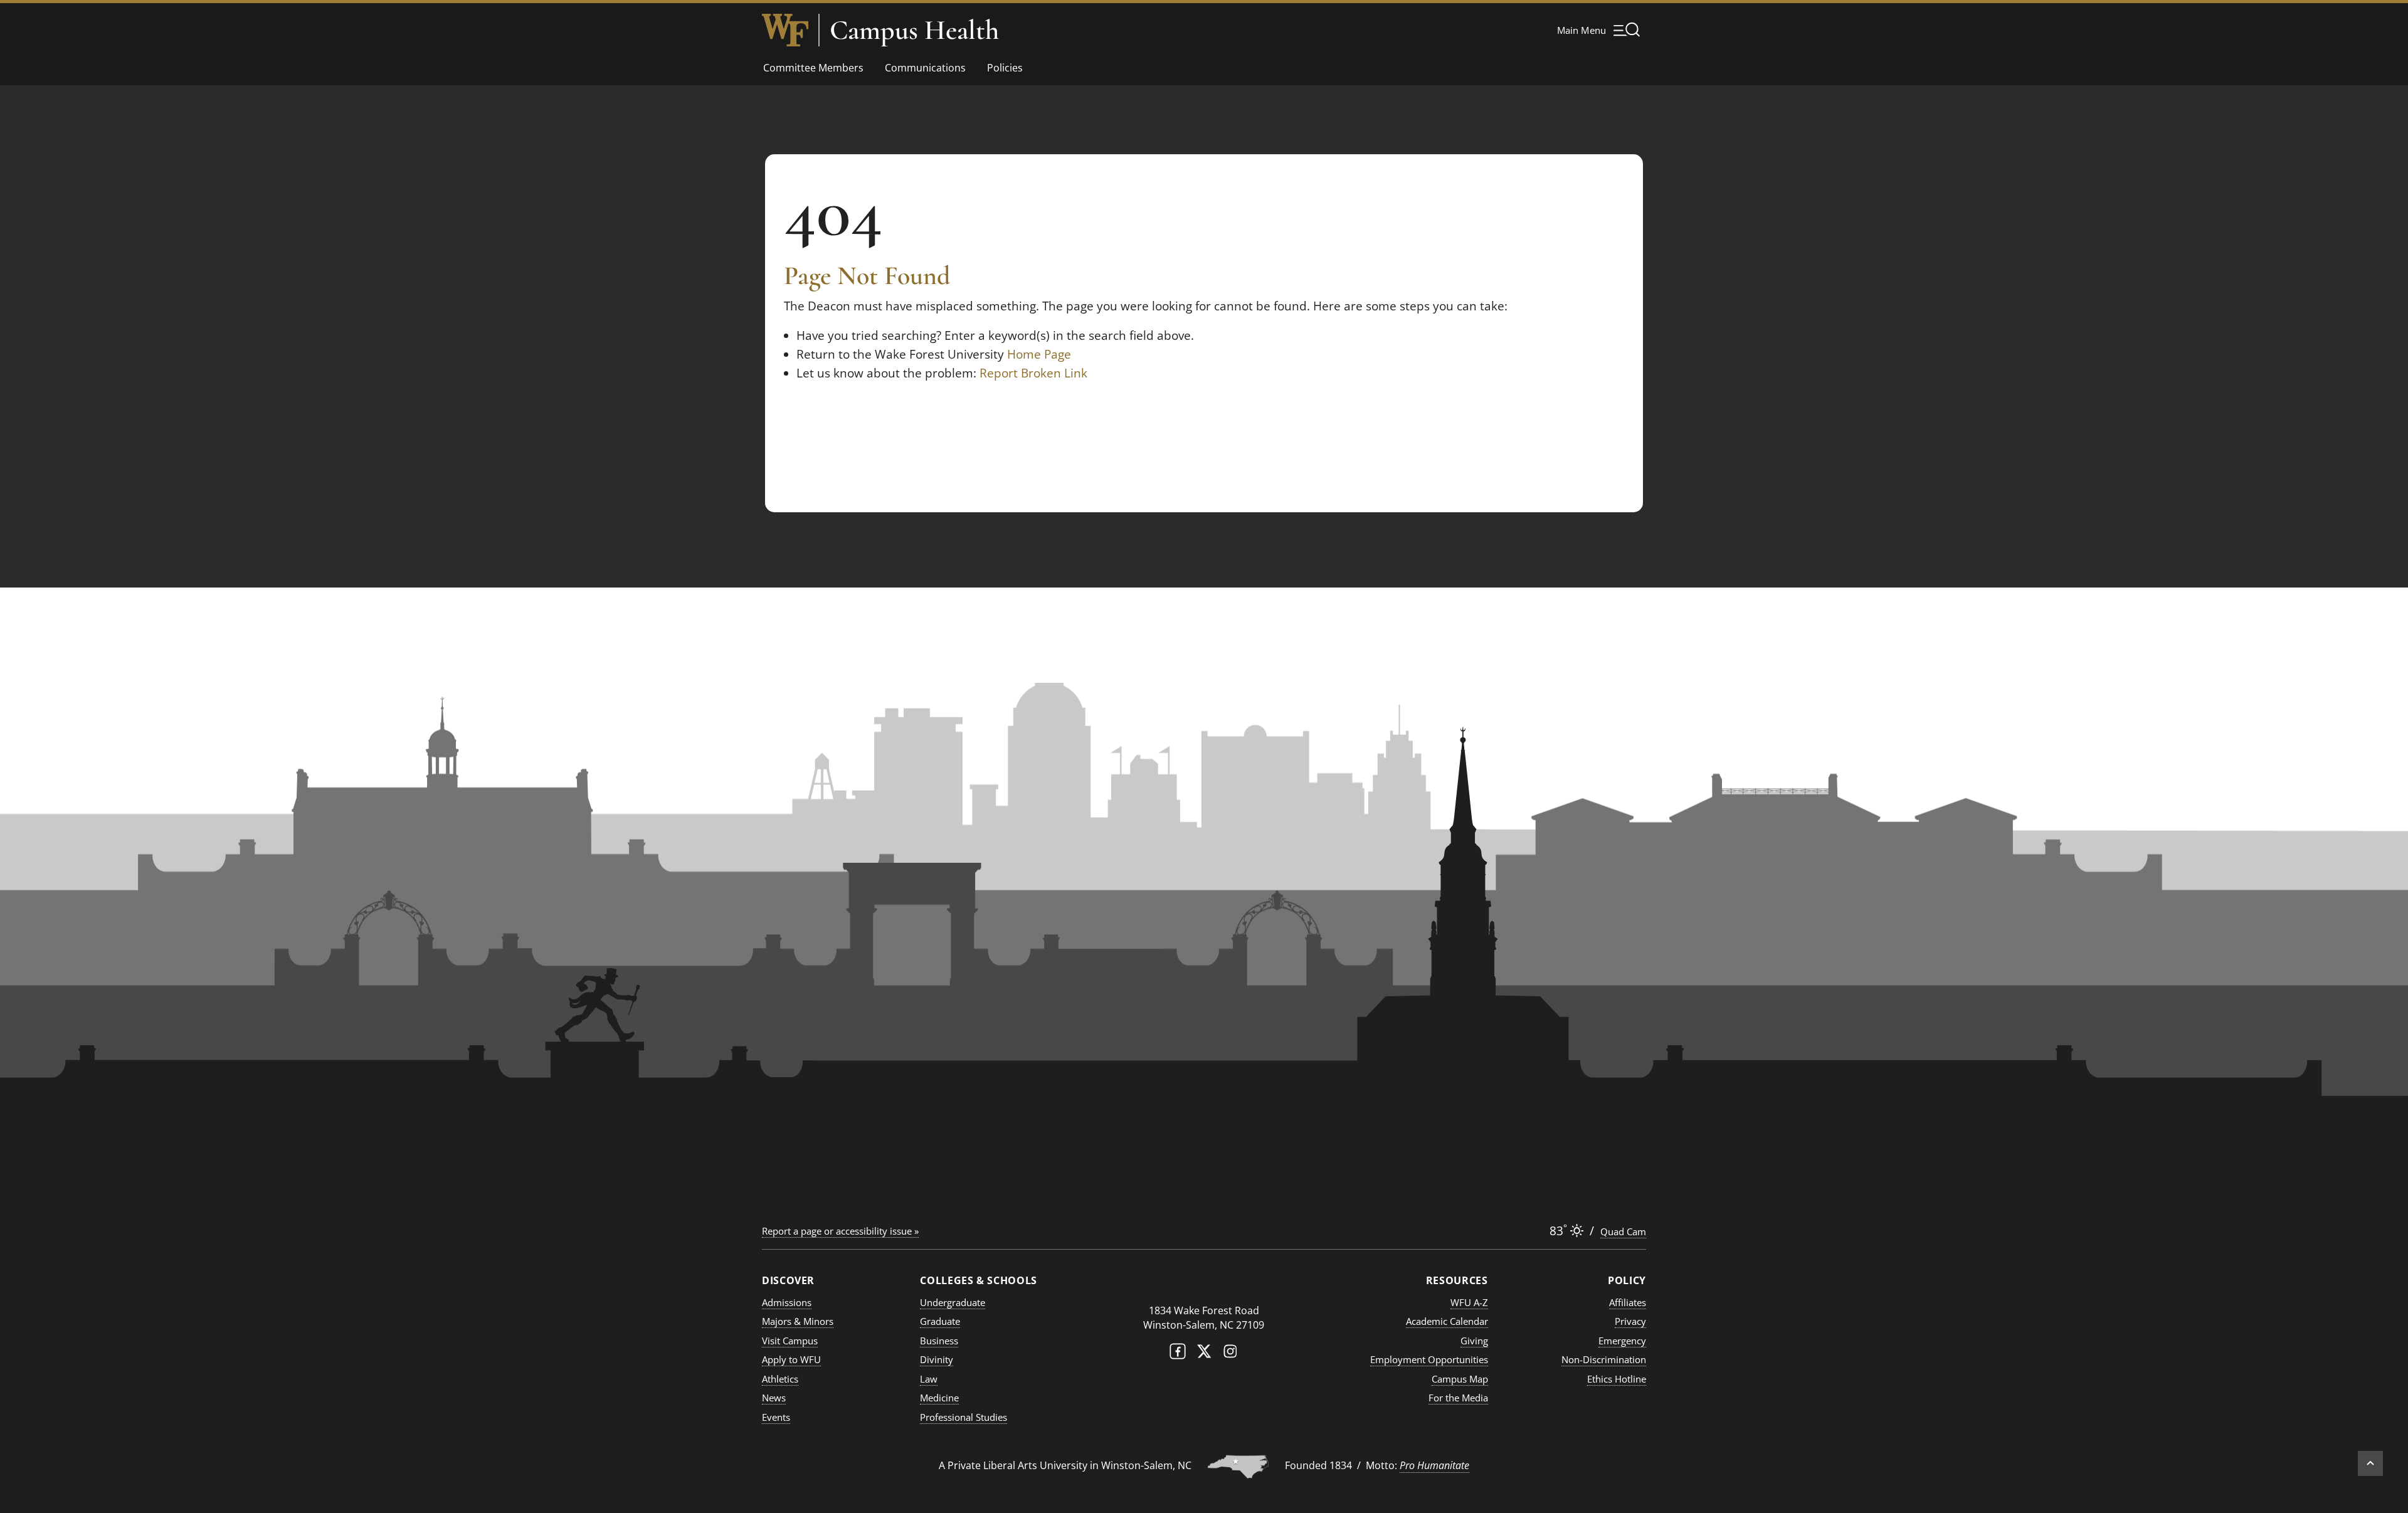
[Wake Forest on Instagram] (1230, 1354)
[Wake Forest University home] (785, 30)
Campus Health (914, 30)
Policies (1005, 68)
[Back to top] (2370, 1463)
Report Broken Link (1033, 373)
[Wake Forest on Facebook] (1178, 1354)
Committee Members (813, 68)
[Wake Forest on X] (1204, 1354)
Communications (925, 68)
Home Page (1039, 354)
